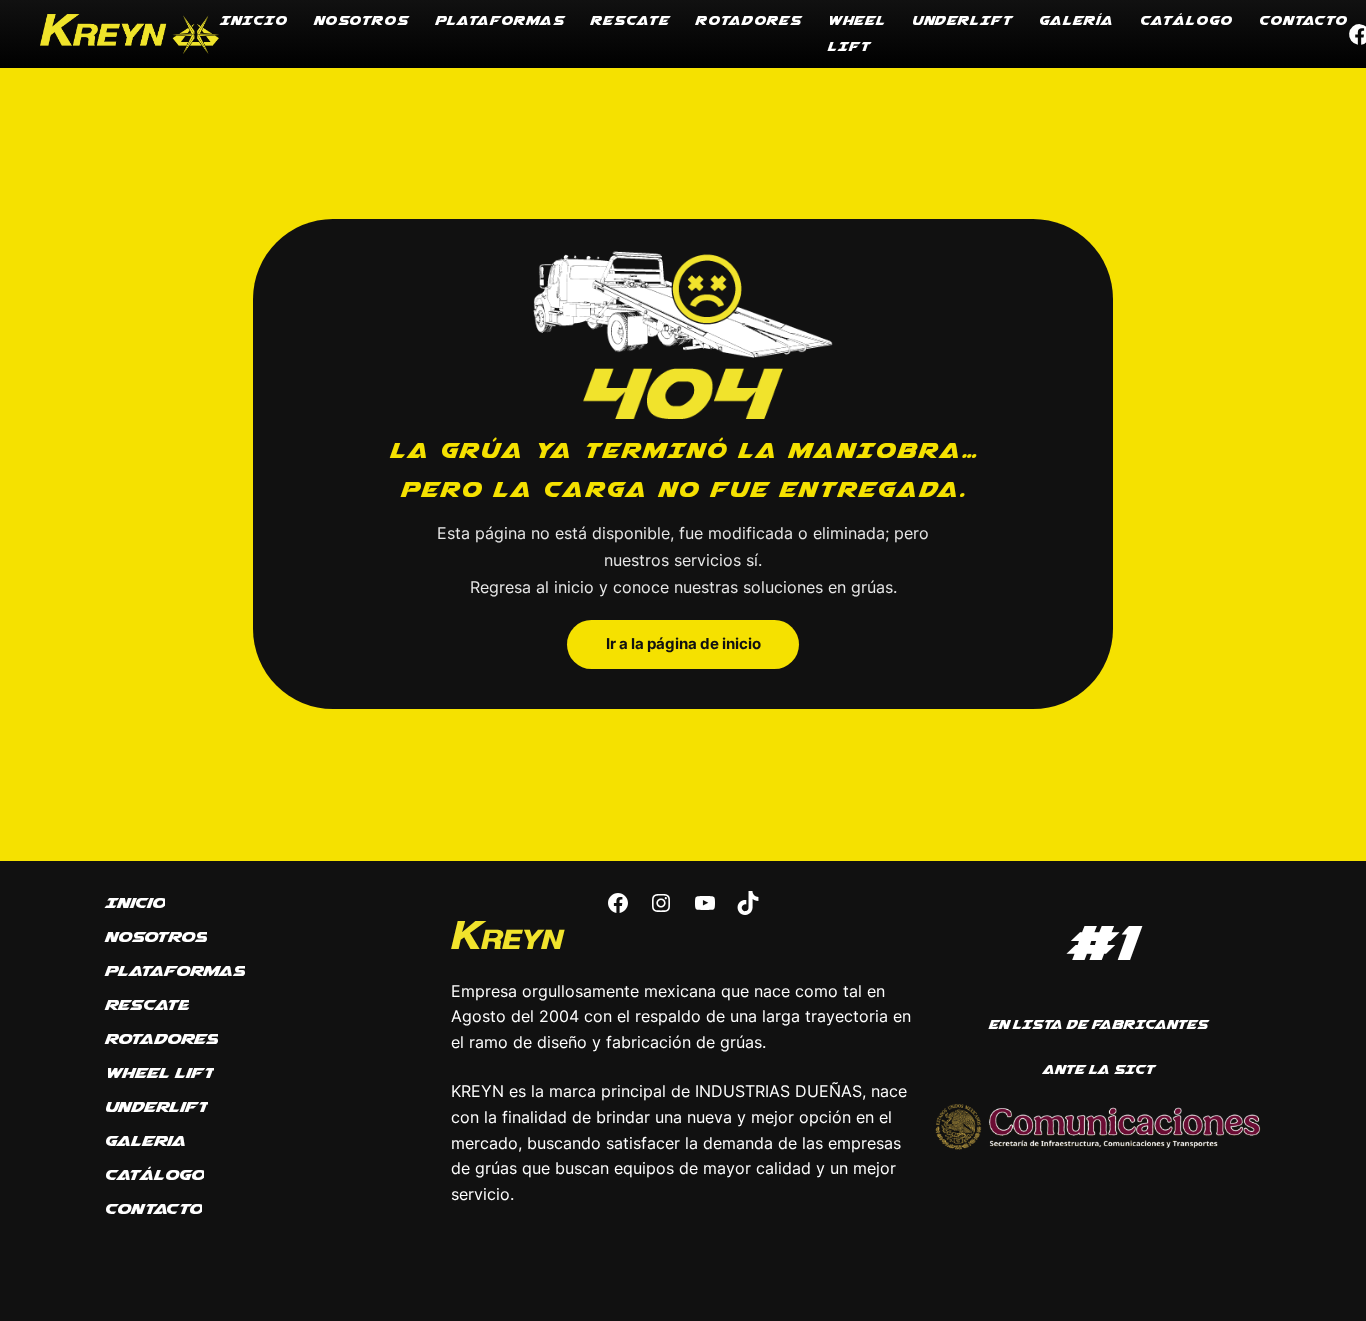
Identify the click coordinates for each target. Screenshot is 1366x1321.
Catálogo (1185, 20)
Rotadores (748, 20)
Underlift (961, 20)
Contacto (1302, 20)
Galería (1075, 20)
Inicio (253, 20)
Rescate (629, 20)
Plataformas (499, 20)
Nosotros (360, 20)
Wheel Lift (856, 33)
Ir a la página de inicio (683, 643)
